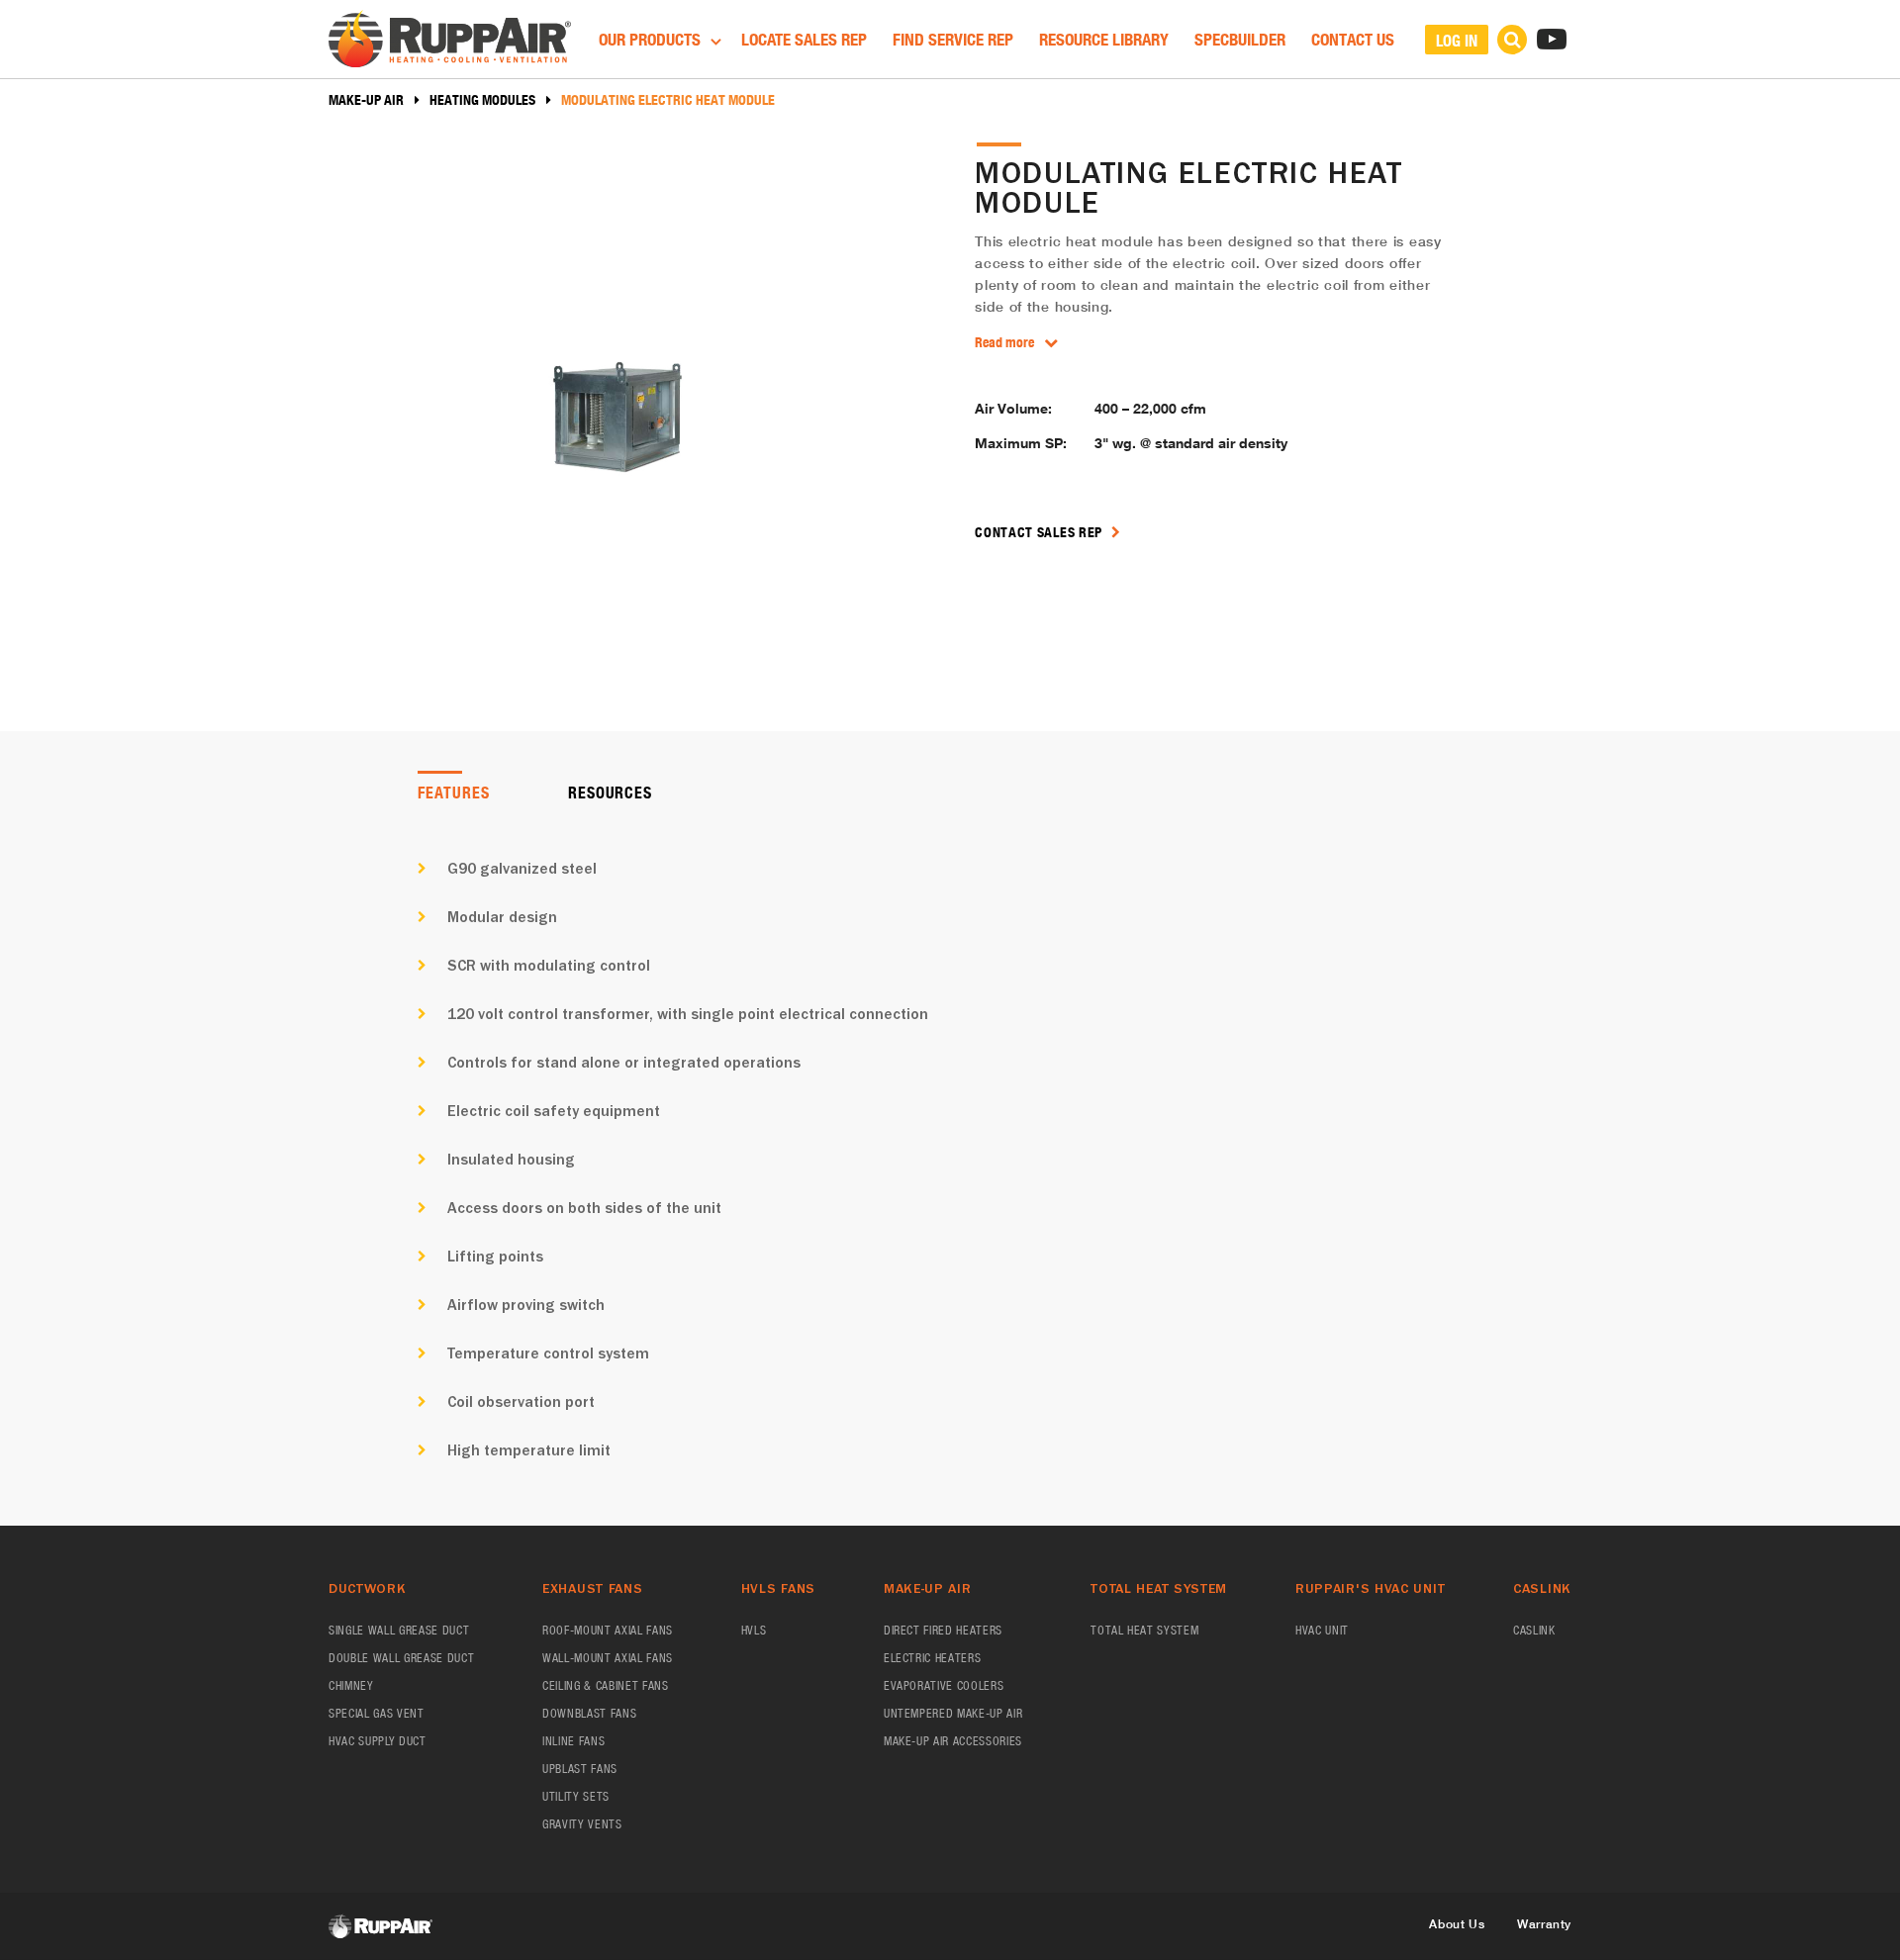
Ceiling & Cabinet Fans (606, 1685)
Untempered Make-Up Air (953, 1713)
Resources (610, 792)
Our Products (652, 39)
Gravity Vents (582, 1824)
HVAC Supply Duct (378, 1741)
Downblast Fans (589, 1713)
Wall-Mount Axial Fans (608, 1658)
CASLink (1534, 1630)
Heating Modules (482, 100)
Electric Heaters (933, 1658)
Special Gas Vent (377, 1713)
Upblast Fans (580, 1769)
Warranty (1544, 1924)
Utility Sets (576, 1796)
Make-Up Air (366, 100)
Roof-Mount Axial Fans (608, 1630)
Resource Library (1104, 39)
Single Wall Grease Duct (399, 1630)
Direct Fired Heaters (943, 1630)
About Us (1457, 1924)
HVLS (754, 1630)
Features (453, 792)
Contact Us (1353, 39)
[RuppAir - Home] (450, 42)
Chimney (351, 1685)
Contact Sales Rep (1041, 532)
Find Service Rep (953, 39)
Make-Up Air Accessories (953, 1741)
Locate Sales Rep (804, 39)
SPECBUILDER (1240, 39)
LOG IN (1457, 40)
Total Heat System (1144, 1630)
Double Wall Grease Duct (401, 1658)
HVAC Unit (1322, 1630)
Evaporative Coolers (944, 1685)
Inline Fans (573, 1741)
